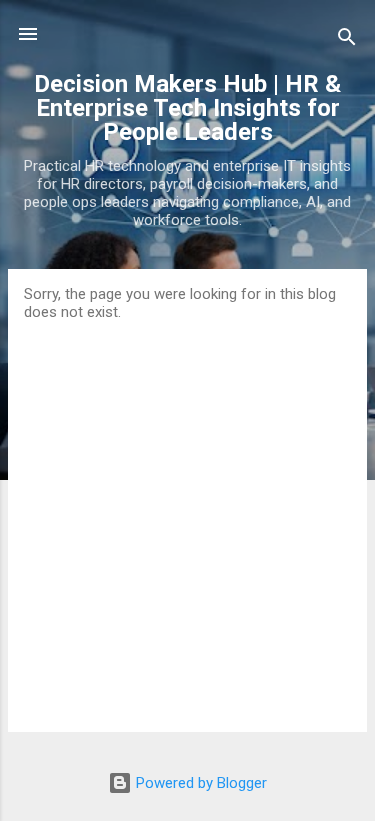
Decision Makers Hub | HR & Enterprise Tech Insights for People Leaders (187, 108)
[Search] (347, 40)
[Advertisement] (187, 518)
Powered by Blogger (199, 783)
